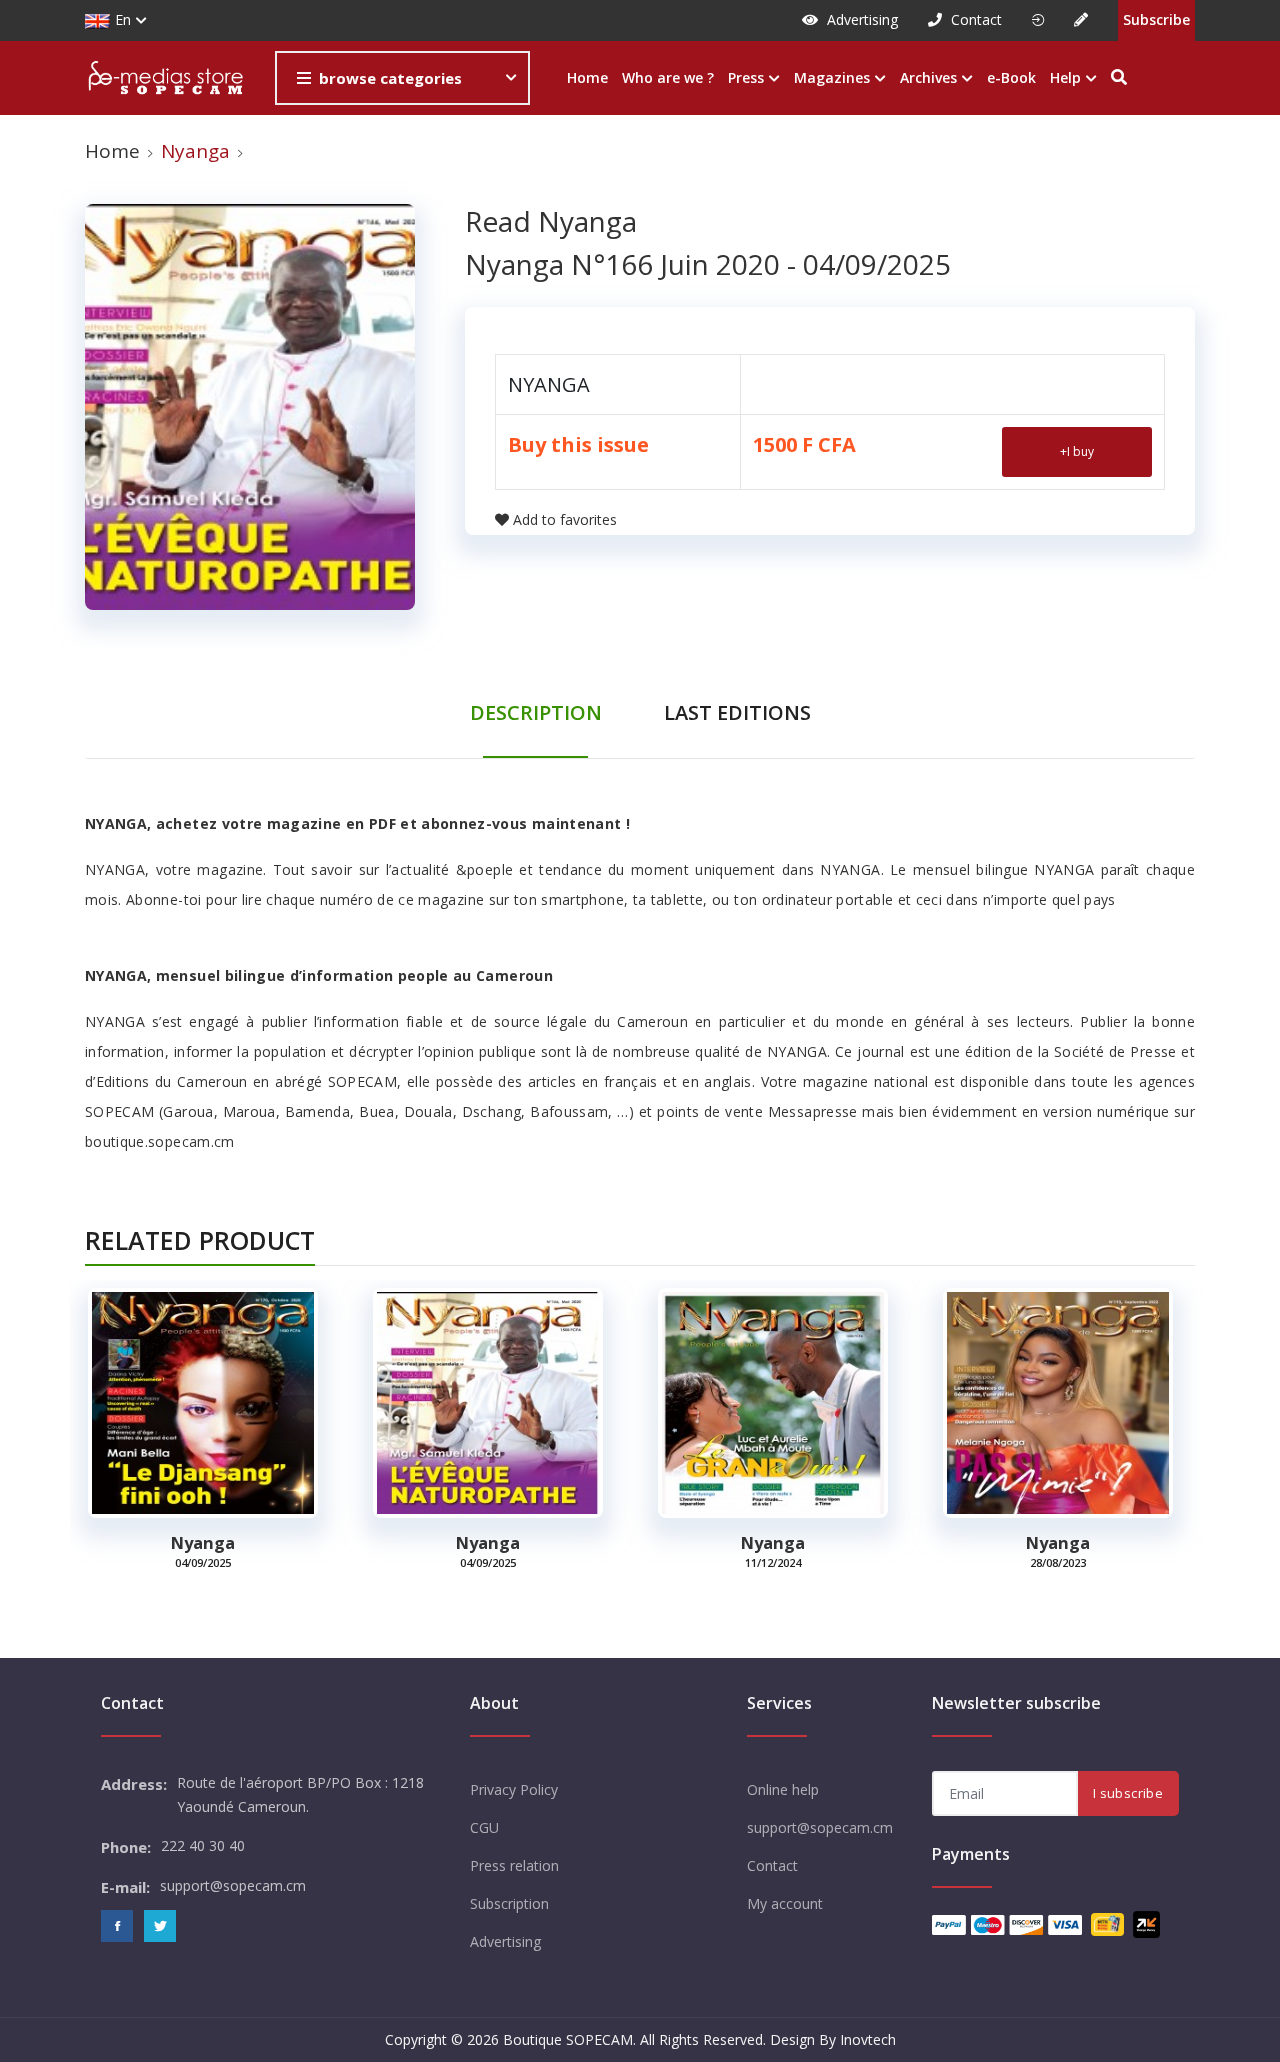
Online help (783, 1789)
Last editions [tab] (737, 712)
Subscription (509, 1903)
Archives (930, 77)
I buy (1077, 451)
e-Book (1011, 77)
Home (587, 77)
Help (1067, 77)
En (123, 19)
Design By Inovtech (833, 2039)
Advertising (860, 19)
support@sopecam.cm (820, 1827)
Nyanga (203, 1543)
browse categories (390, 78)
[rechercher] (1119, 78)
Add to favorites (565, 519)
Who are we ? (668, 77)
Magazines (834, 77)
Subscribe (1156, 19)
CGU (484, 1827)
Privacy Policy (514, 1789)
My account (785, 1903)
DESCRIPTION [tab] (536, 712)
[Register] (1081, 20)
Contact (974, 19)
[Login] (1038, 20)
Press (748, 77)
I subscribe (1128, 1793)
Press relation (514, 1865)
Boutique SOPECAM (568, 2039)
